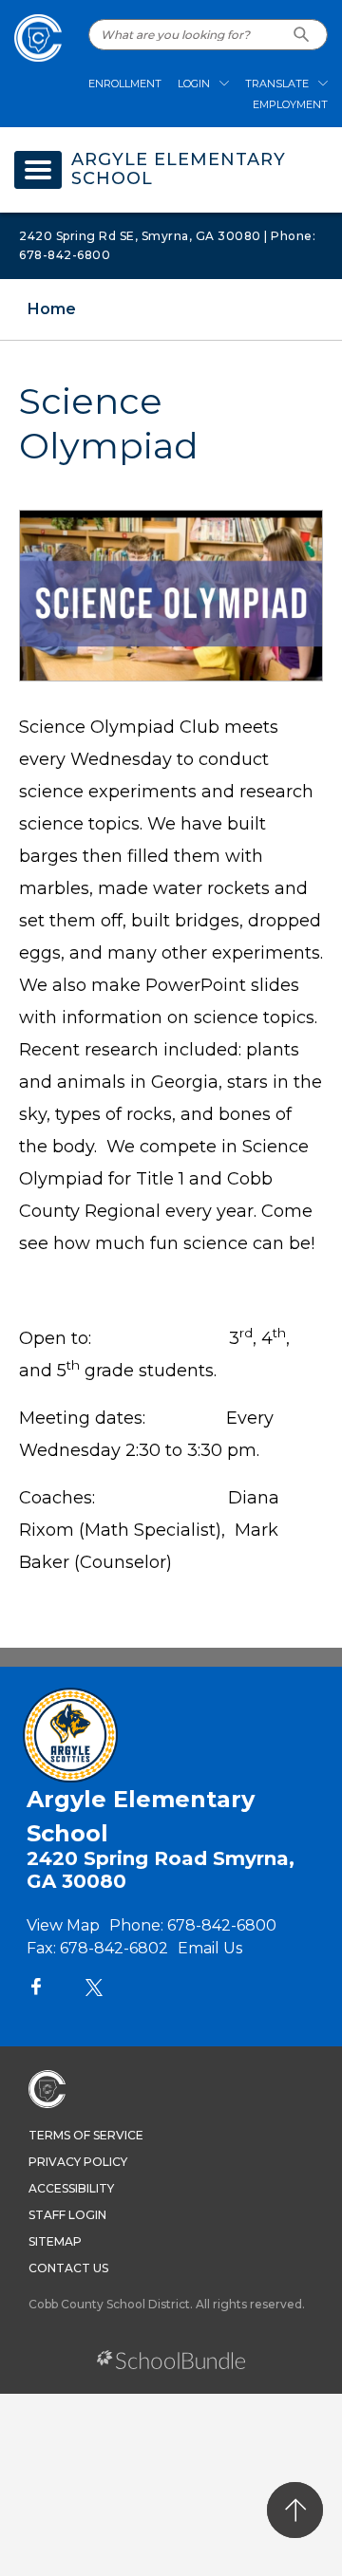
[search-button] (302, 35)
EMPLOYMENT (290, 104)
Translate (277, 84)
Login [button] (194, 84)
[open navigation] (38, 170)
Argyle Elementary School (179, 170)
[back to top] (295, 2510)
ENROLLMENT (125, 84)
